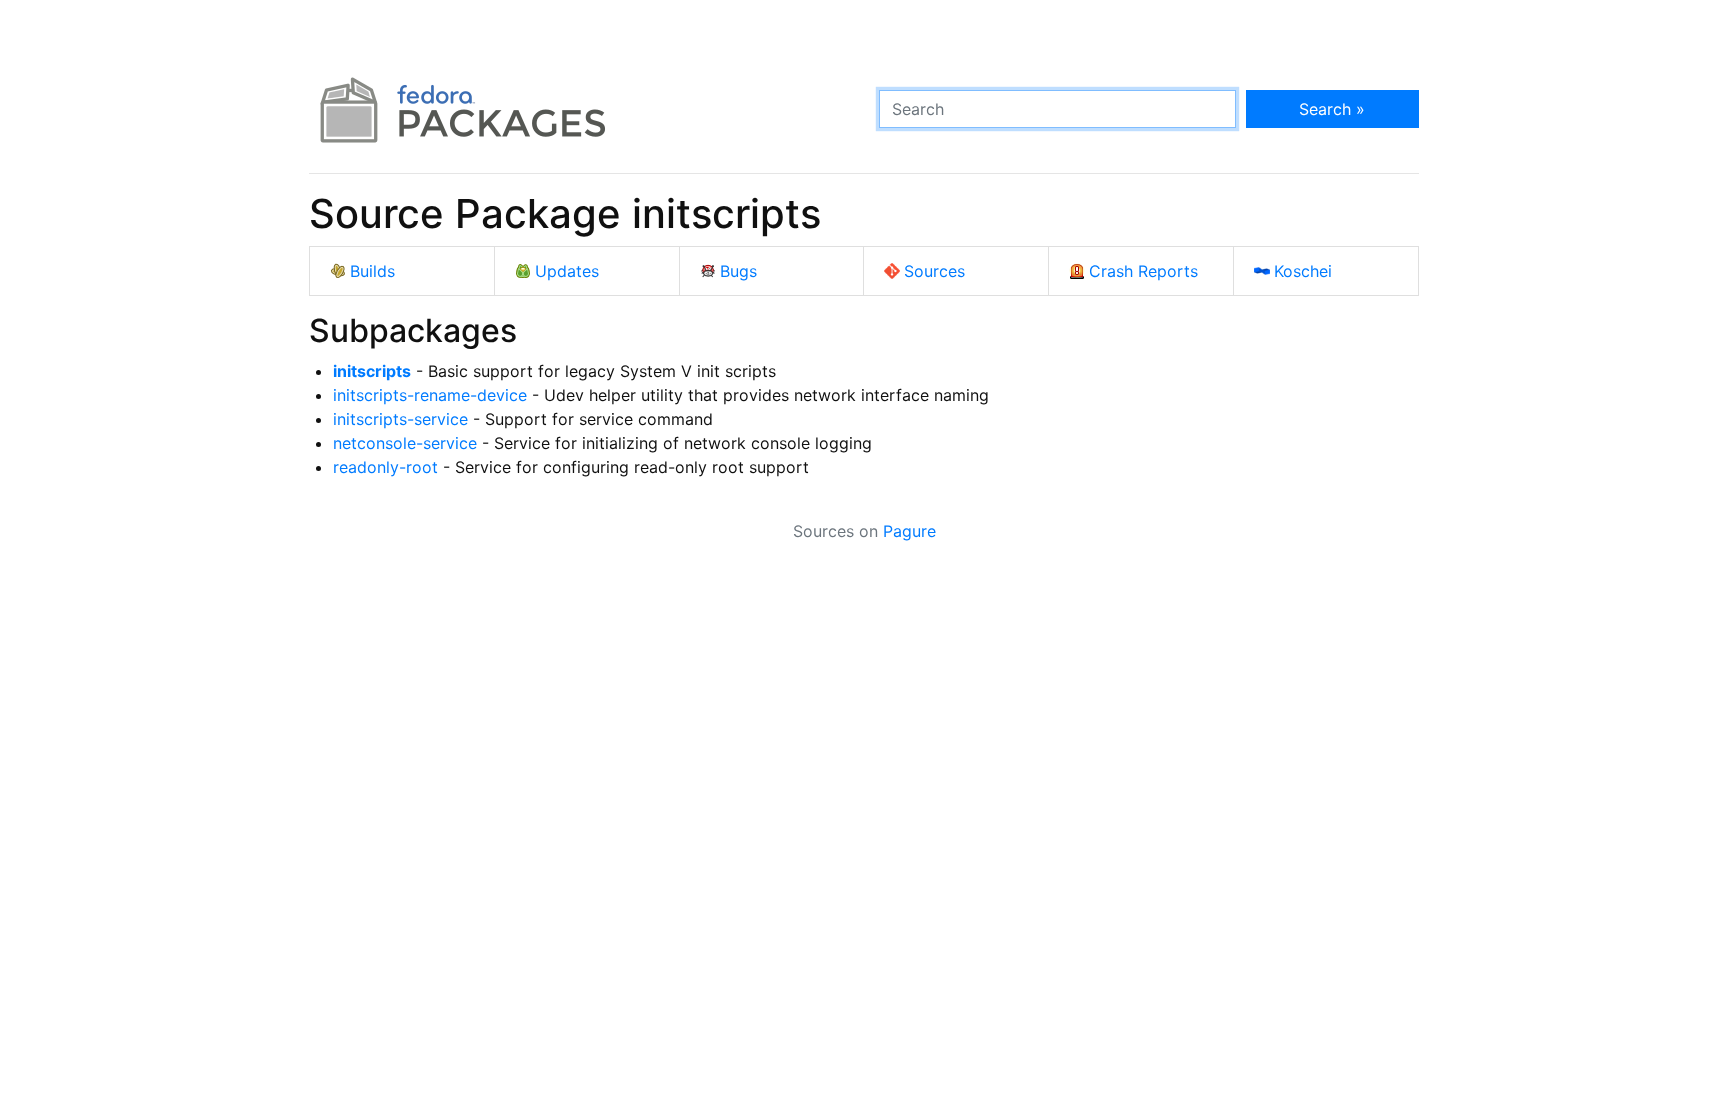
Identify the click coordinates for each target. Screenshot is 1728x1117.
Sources (934, 271)
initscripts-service (400, 419)
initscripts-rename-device (430, 395)
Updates (567, 271)
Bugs (738, 271)
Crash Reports (1143, 271)
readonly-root (385, 467)
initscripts (372, 371)
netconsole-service (405, 443)
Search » (1332, 109)
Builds (372, 271)
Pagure (909, 531)
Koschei (1303, 271)
